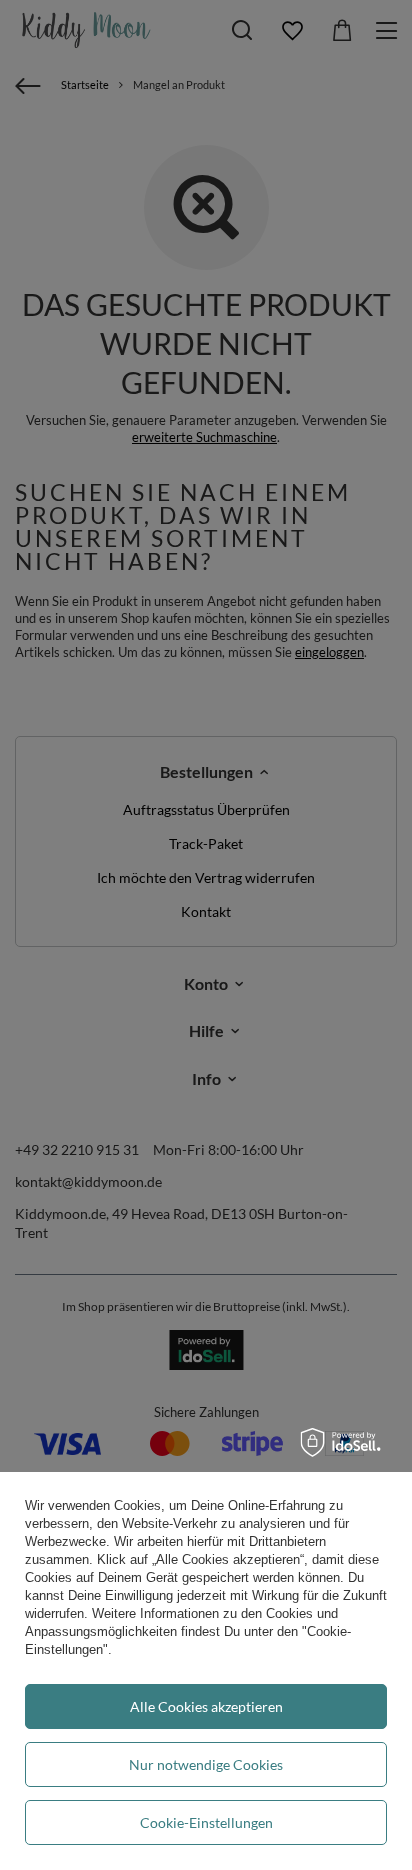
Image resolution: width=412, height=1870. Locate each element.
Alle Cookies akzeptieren (206, 1706)
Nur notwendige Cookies (206, 1764)
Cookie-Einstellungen (206, 1822)
